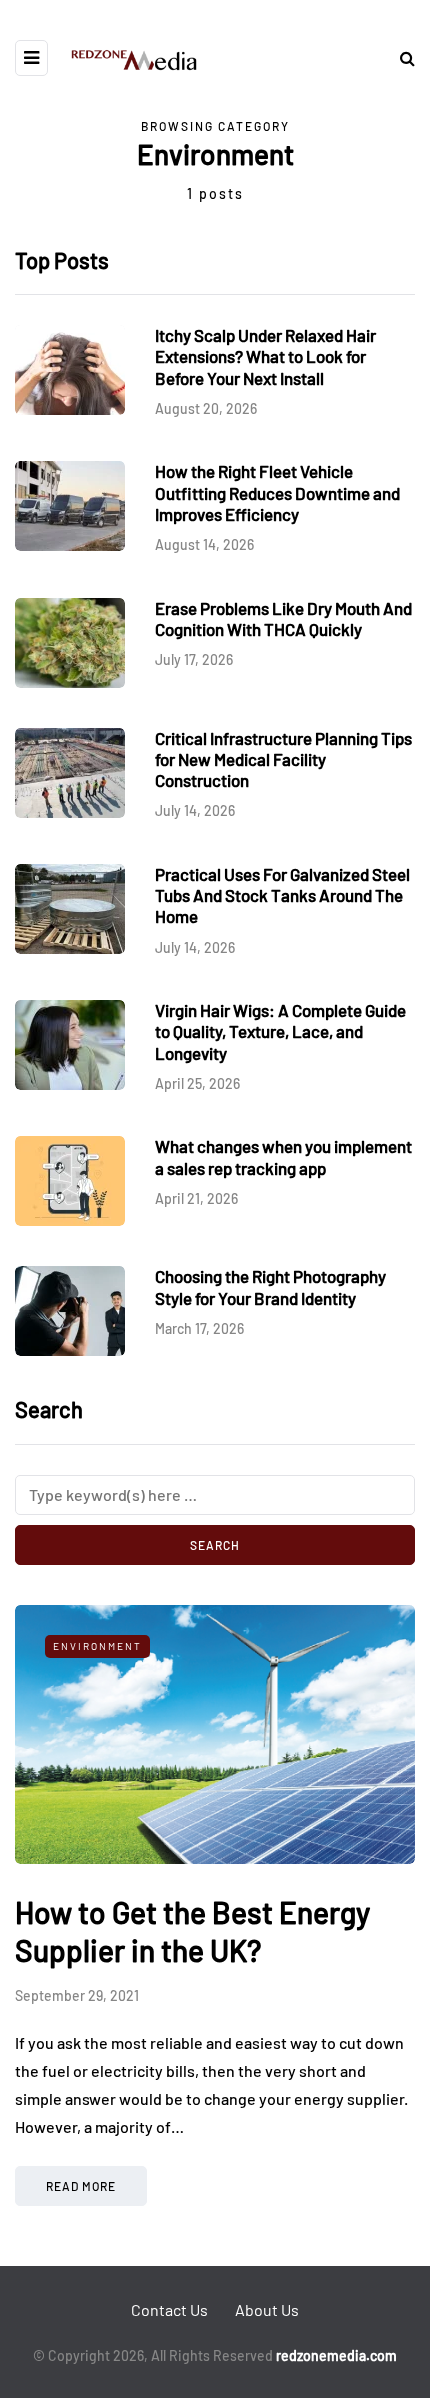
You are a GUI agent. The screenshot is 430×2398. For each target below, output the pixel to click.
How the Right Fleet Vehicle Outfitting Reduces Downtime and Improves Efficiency (277, 492)
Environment (97, 1646)
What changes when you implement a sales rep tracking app (283, 1156)
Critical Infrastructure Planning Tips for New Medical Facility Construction (283, 759)
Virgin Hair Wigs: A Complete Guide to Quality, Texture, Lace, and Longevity (280, 1031)
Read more (81, 2186)
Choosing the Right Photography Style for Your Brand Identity (270, 1286)
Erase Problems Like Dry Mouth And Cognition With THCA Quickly (283, 618)
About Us (267, 2309)
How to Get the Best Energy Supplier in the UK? (192, 1931)
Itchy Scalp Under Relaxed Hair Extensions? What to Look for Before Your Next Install (265, 356)
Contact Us (169, 2309)
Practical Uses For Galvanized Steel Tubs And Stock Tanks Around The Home (282, 895)
